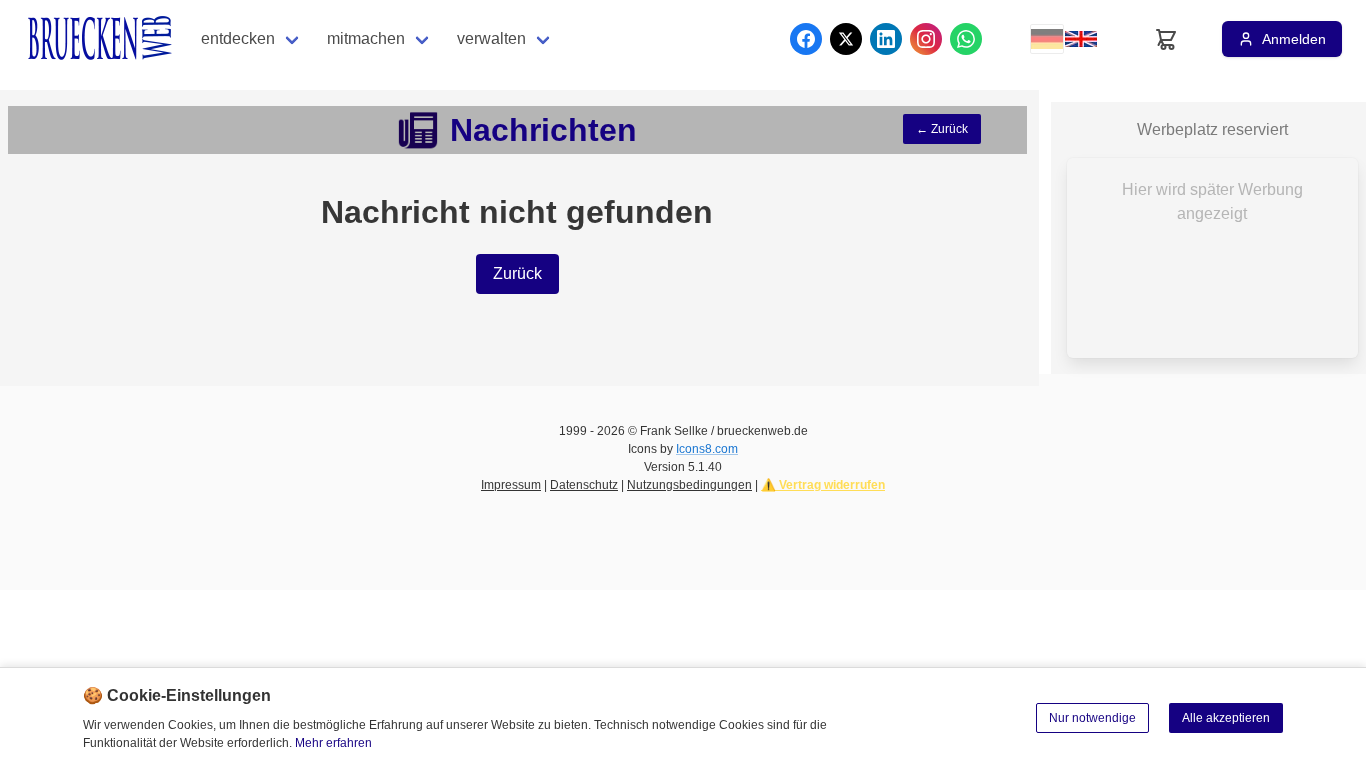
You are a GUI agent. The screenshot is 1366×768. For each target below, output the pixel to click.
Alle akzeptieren (1226, 718)
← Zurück (942, 129)
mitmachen (366, 38)
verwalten (491, 38)
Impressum (511, 485)
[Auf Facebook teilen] (806, 39)
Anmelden (1294, 39)
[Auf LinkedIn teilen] (886, 39)
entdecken (238, 38)
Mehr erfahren (333, 743)
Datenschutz (584, 485)
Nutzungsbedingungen (689, 485)
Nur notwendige (1092, 718)
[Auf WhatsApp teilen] (966, 39)
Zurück (517, 273)
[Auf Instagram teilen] (926, 39)
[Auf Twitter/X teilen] (846, 39)
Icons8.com (707, 449)
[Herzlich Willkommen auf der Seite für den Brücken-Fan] (102, 39)
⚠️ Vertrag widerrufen (823, 485)
